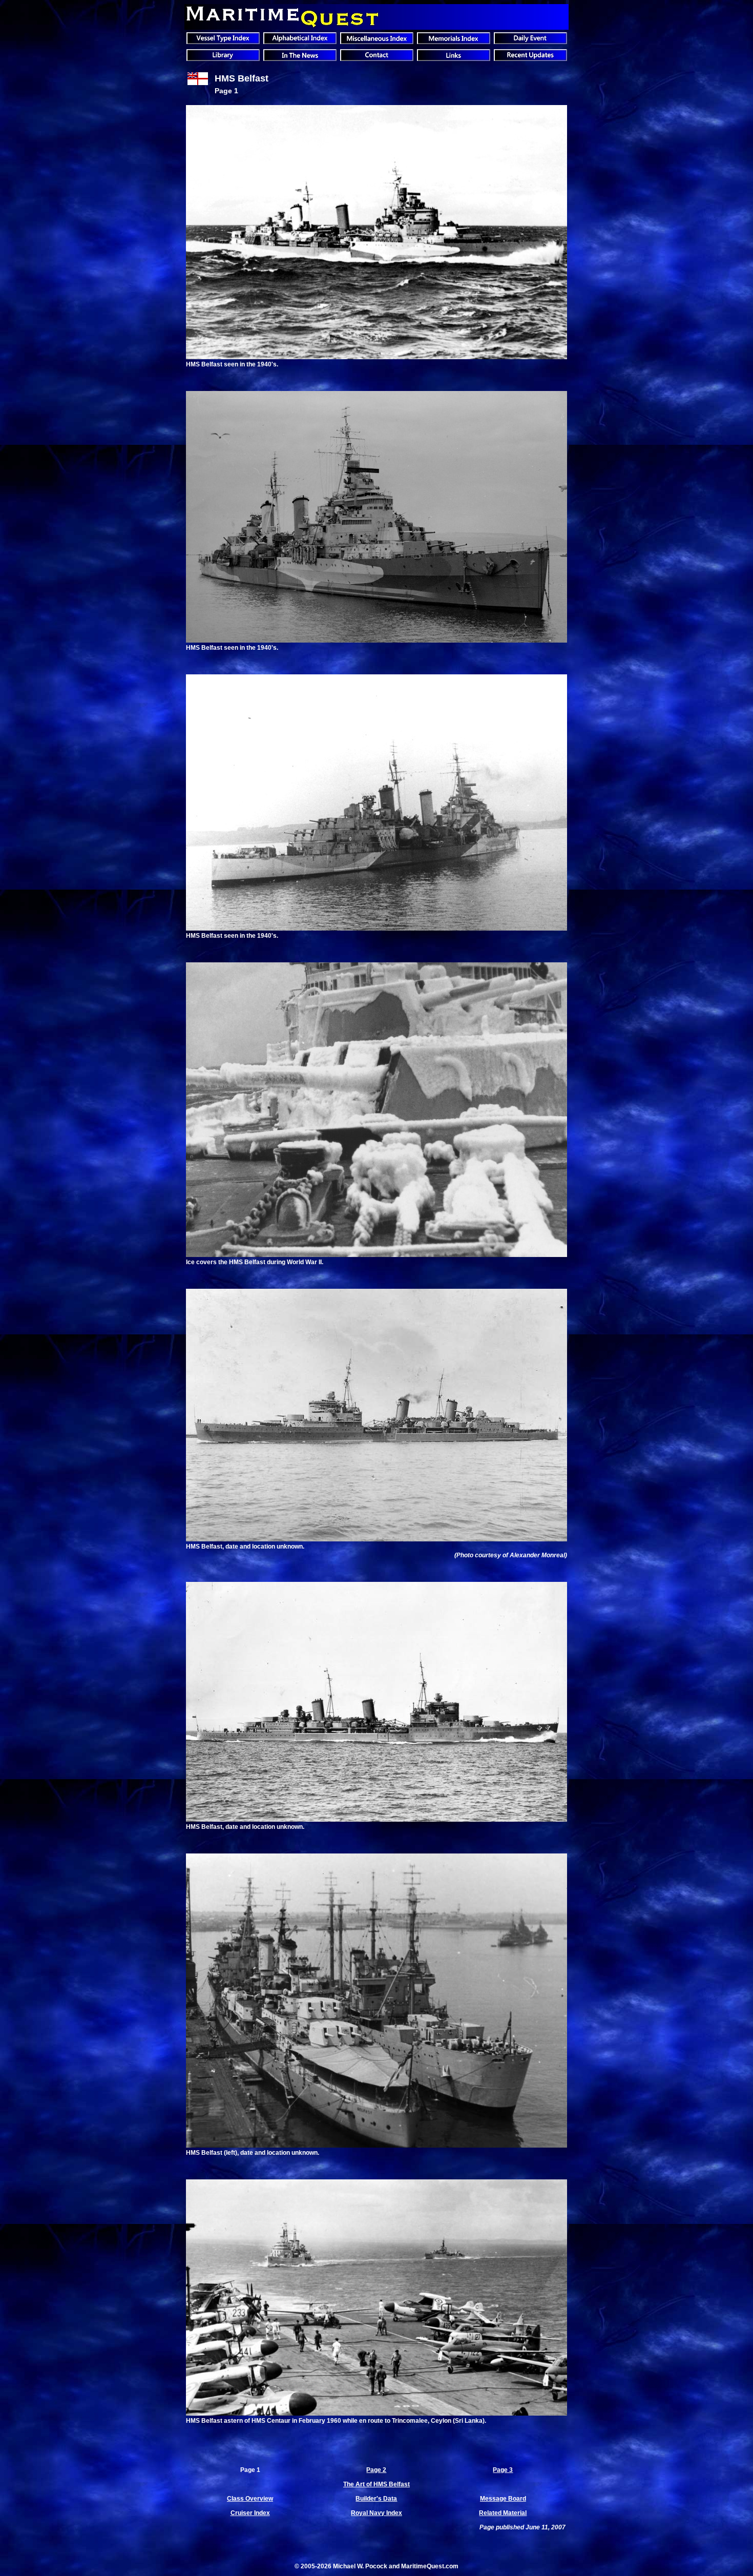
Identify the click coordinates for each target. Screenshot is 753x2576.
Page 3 (503, 2470)
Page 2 (376, 2470)
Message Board (503, 2499)
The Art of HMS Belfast (376, 2484)
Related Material (503, 2513)
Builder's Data (376, 2499)
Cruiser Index (250, 2513)
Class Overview (250, 2499)
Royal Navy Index (376, 2513)
